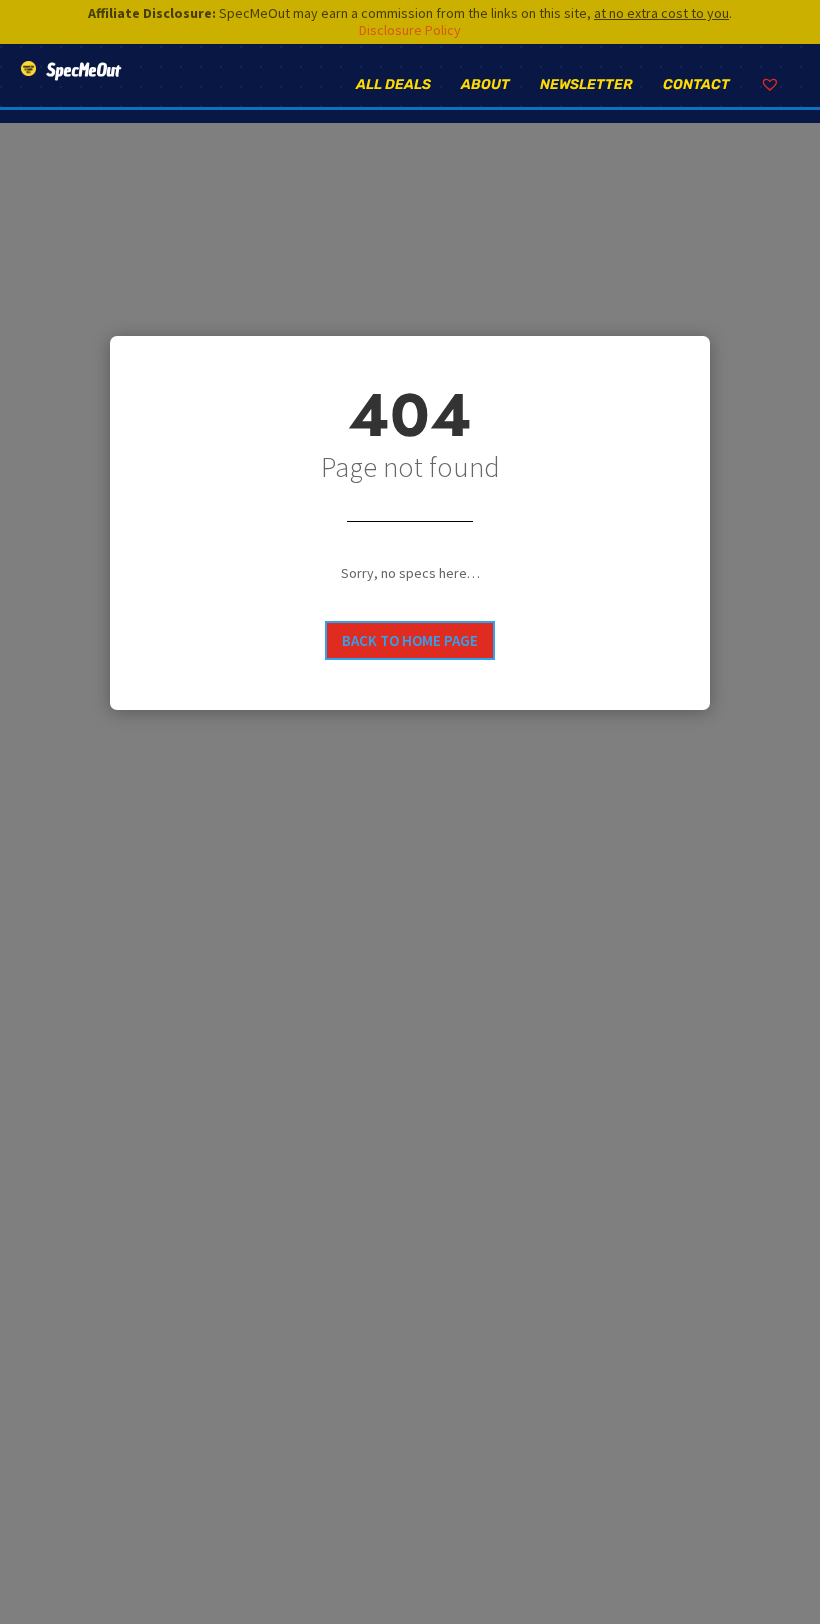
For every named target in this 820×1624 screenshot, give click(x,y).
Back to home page (410, 640)
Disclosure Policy (410, 30)
